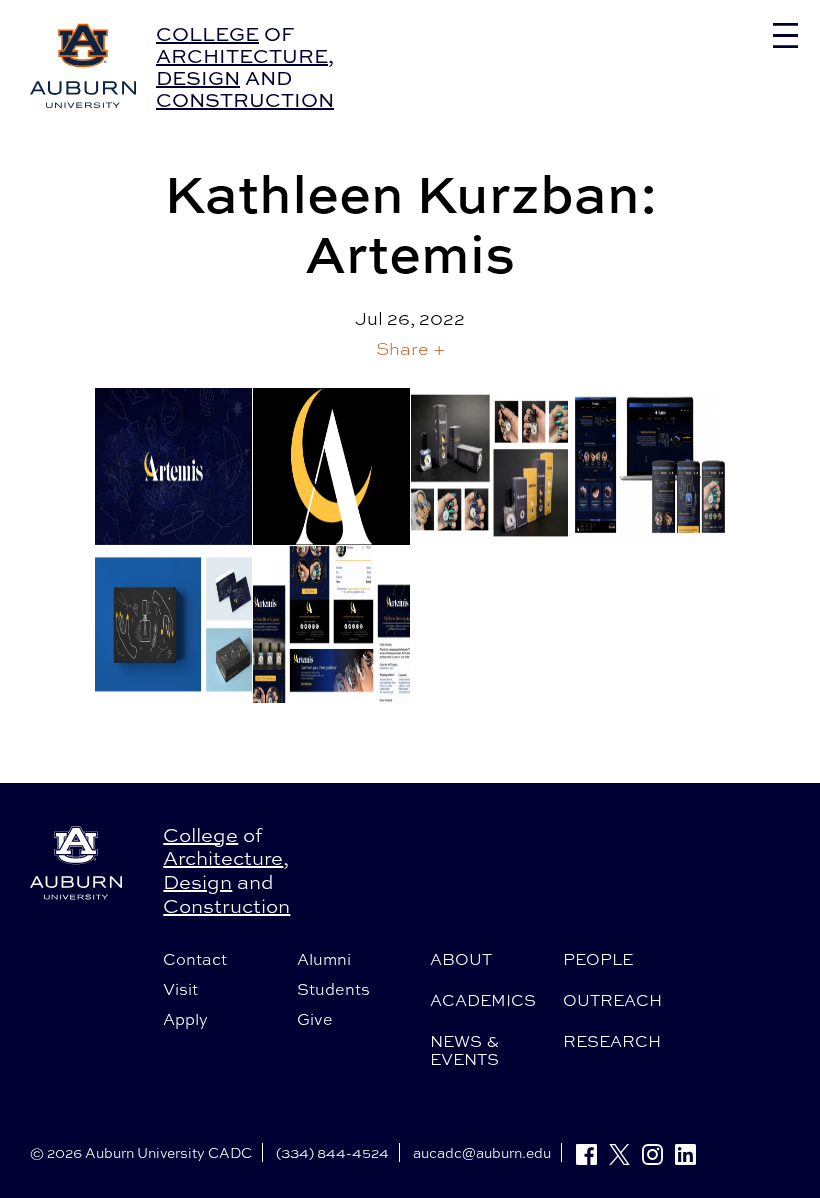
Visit (180, 989)
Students (333, 989)
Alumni (324, 959)
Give (315, 1019)
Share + (410, 348)
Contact (195, 959)
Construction (245, 99)
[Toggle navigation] (785, 35)
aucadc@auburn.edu (482, 1152)
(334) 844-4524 (332, 1152)
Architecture (242, 55)
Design (198, 77)
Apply (185, 1019)
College (207, 33)
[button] (410, 348)
